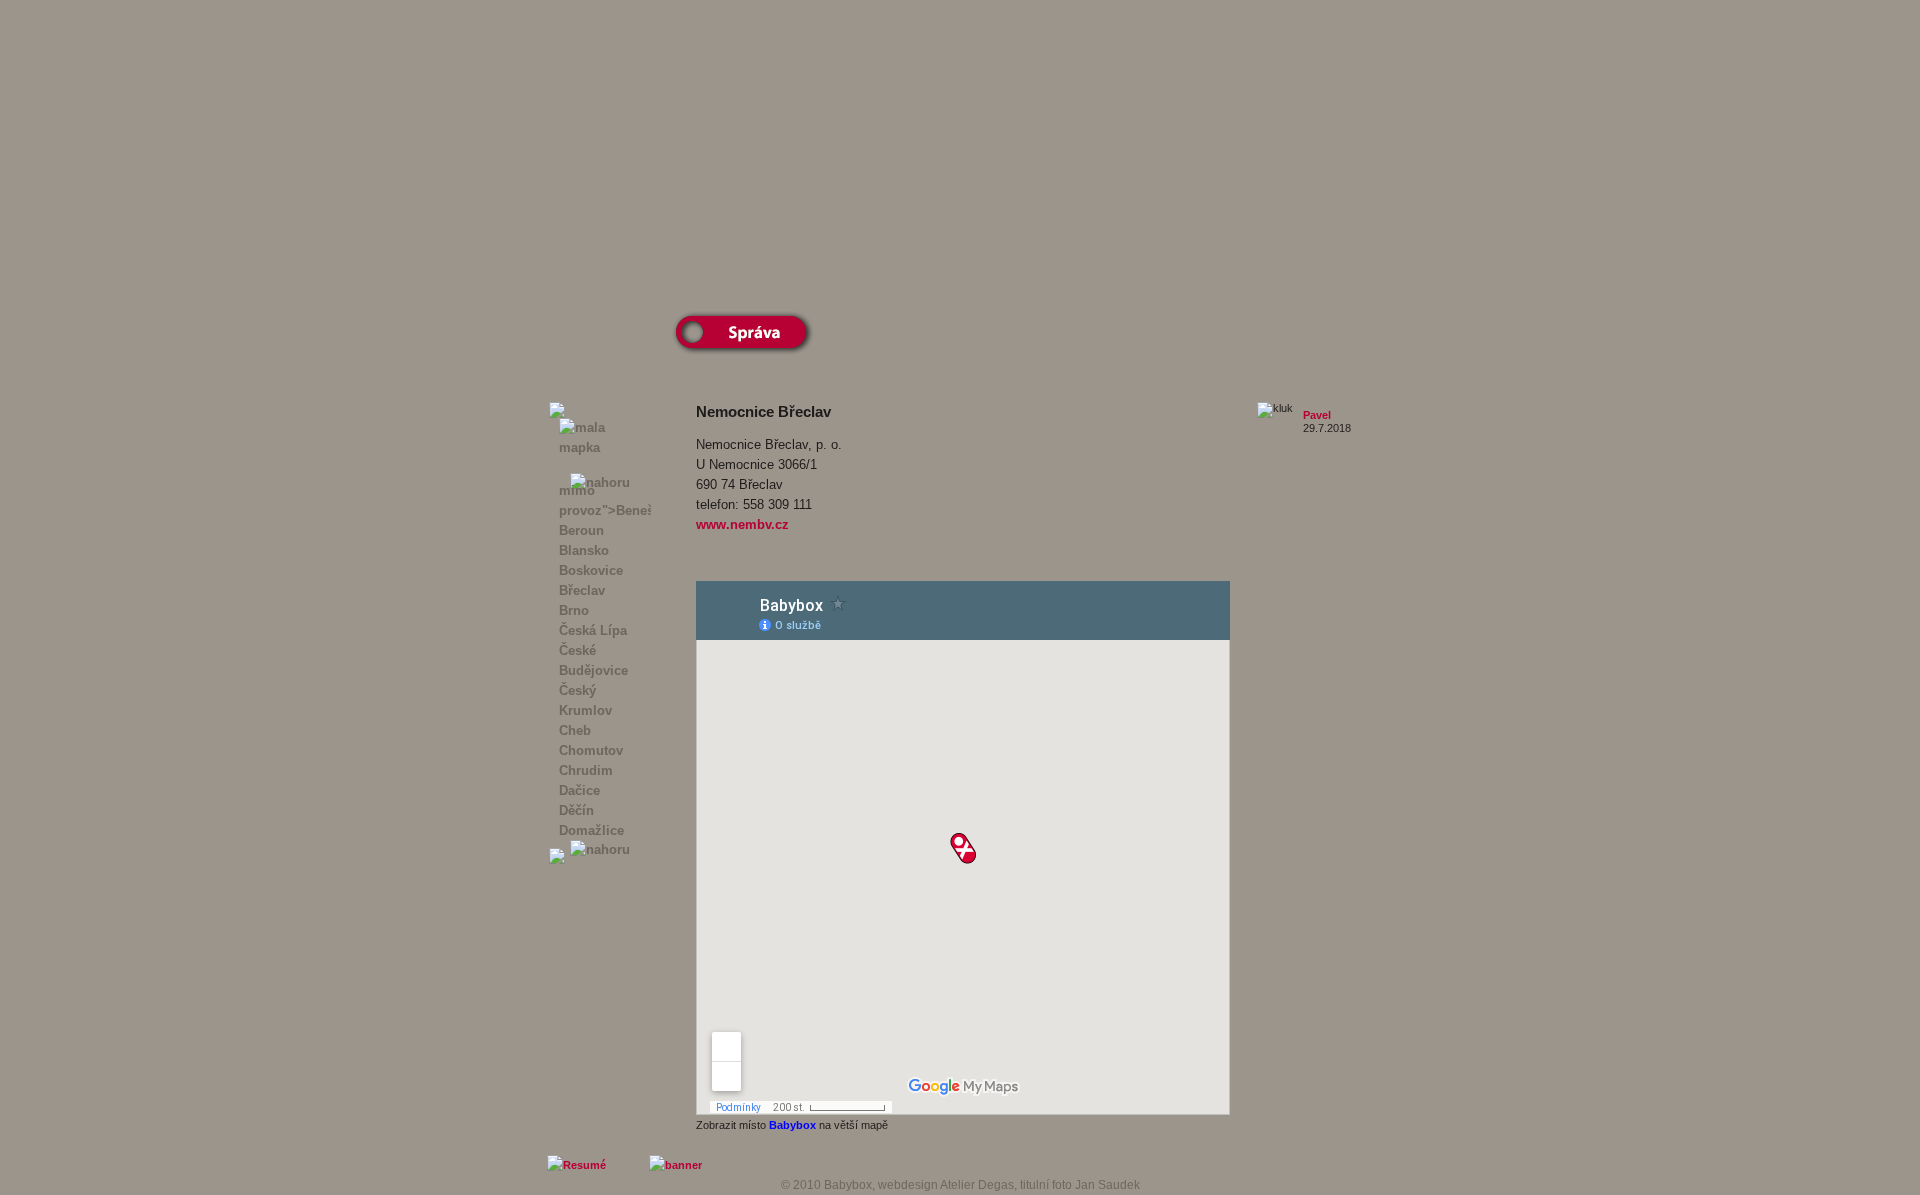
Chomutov (591, 750)
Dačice (579, 790)
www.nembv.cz (742, 524)
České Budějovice (593, 660)
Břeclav (582, 590)
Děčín (576, 810)
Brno (574, 610)
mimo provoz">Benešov (605, 500)
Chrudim (586, 770)
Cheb (575, 730)
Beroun (581, 530)
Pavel (1317, 415)
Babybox (792, 1125)
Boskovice (591, 570)
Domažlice (591, 830)
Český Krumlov (585, 700)
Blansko (584, 550)
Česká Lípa (593, 630)
